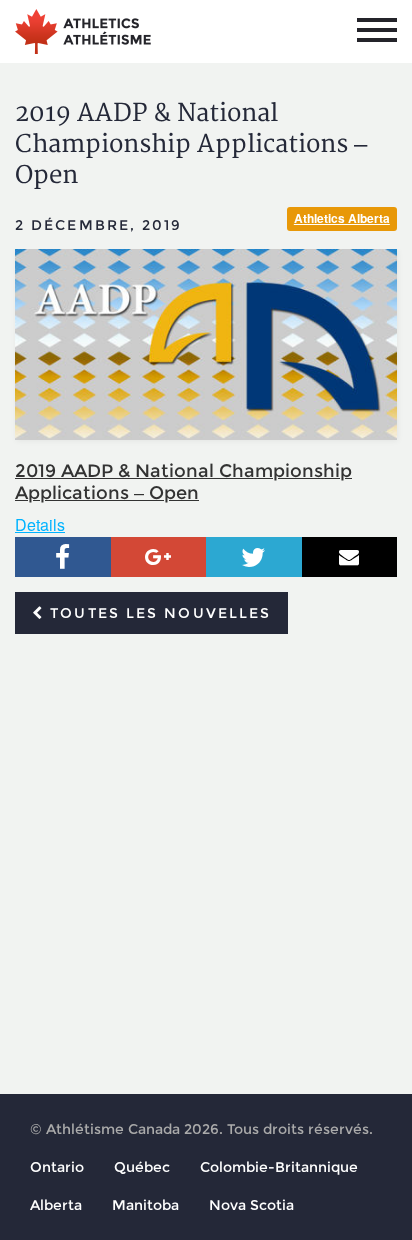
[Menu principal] (377, 30)
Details (40, 524)
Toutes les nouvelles (157, 613)
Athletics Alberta (342, 218)
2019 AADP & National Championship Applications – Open (183, 482)
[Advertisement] (206, 865)
